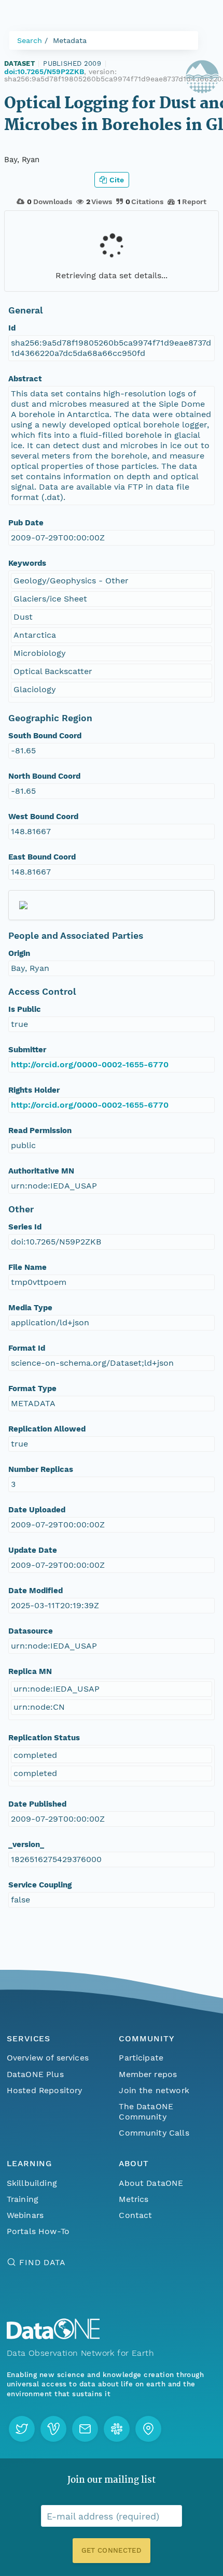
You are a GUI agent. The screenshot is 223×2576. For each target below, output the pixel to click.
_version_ (26, 1844)
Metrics (134, 2199)
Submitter (27, 1050)
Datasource (31, 1631)
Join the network (154, 2090)
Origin (19, 953)
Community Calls (154, 2133)
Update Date (33, 1550)
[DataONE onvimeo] (53, 2429)
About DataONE (151, 2183)
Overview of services (48, 2058)
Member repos (148, 2074)
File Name (27, 1267)
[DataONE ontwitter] (22, 2429)
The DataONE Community (146, 2112)
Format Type (32, 1389)
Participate (141, 2058)
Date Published (37, 1804)
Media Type (30, 1308)
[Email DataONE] (85, 2429)
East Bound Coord (42, 857)
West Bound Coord (43, 817)
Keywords (27, 563)
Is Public (25, 1009)
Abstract (25, 379)
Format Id (27, 1348)
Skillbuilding (32, 2183)
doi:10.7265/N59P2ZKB (44, 71)
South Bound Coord (45, 736)
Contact (135, 2215)
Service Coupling (40, 1885)
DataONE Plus (35, 2074)
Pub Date (26, 523)
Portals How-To (38, 2231)
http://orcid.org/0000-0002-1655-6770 (90, 1064)
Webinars (25, 2215)
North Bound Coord (44, 776)
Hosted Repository (45, 2090)
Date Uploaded (37, 1510)
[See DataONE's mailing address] (148, 2429)
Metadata (70, 40)
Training (23, 2199)
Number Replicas (41, 1469)
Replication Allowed (47, 1429)
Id (12, 328)
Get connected (112, 2550)
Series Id (25, 1227)
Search (30, 40)
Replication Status (44, 1738)
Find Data (42, 2262)
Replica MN (30, 1671)
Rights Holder (34, 1090)
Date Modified (36, 1591)
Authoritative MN (41, 1171)
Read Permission (40, 1130)
